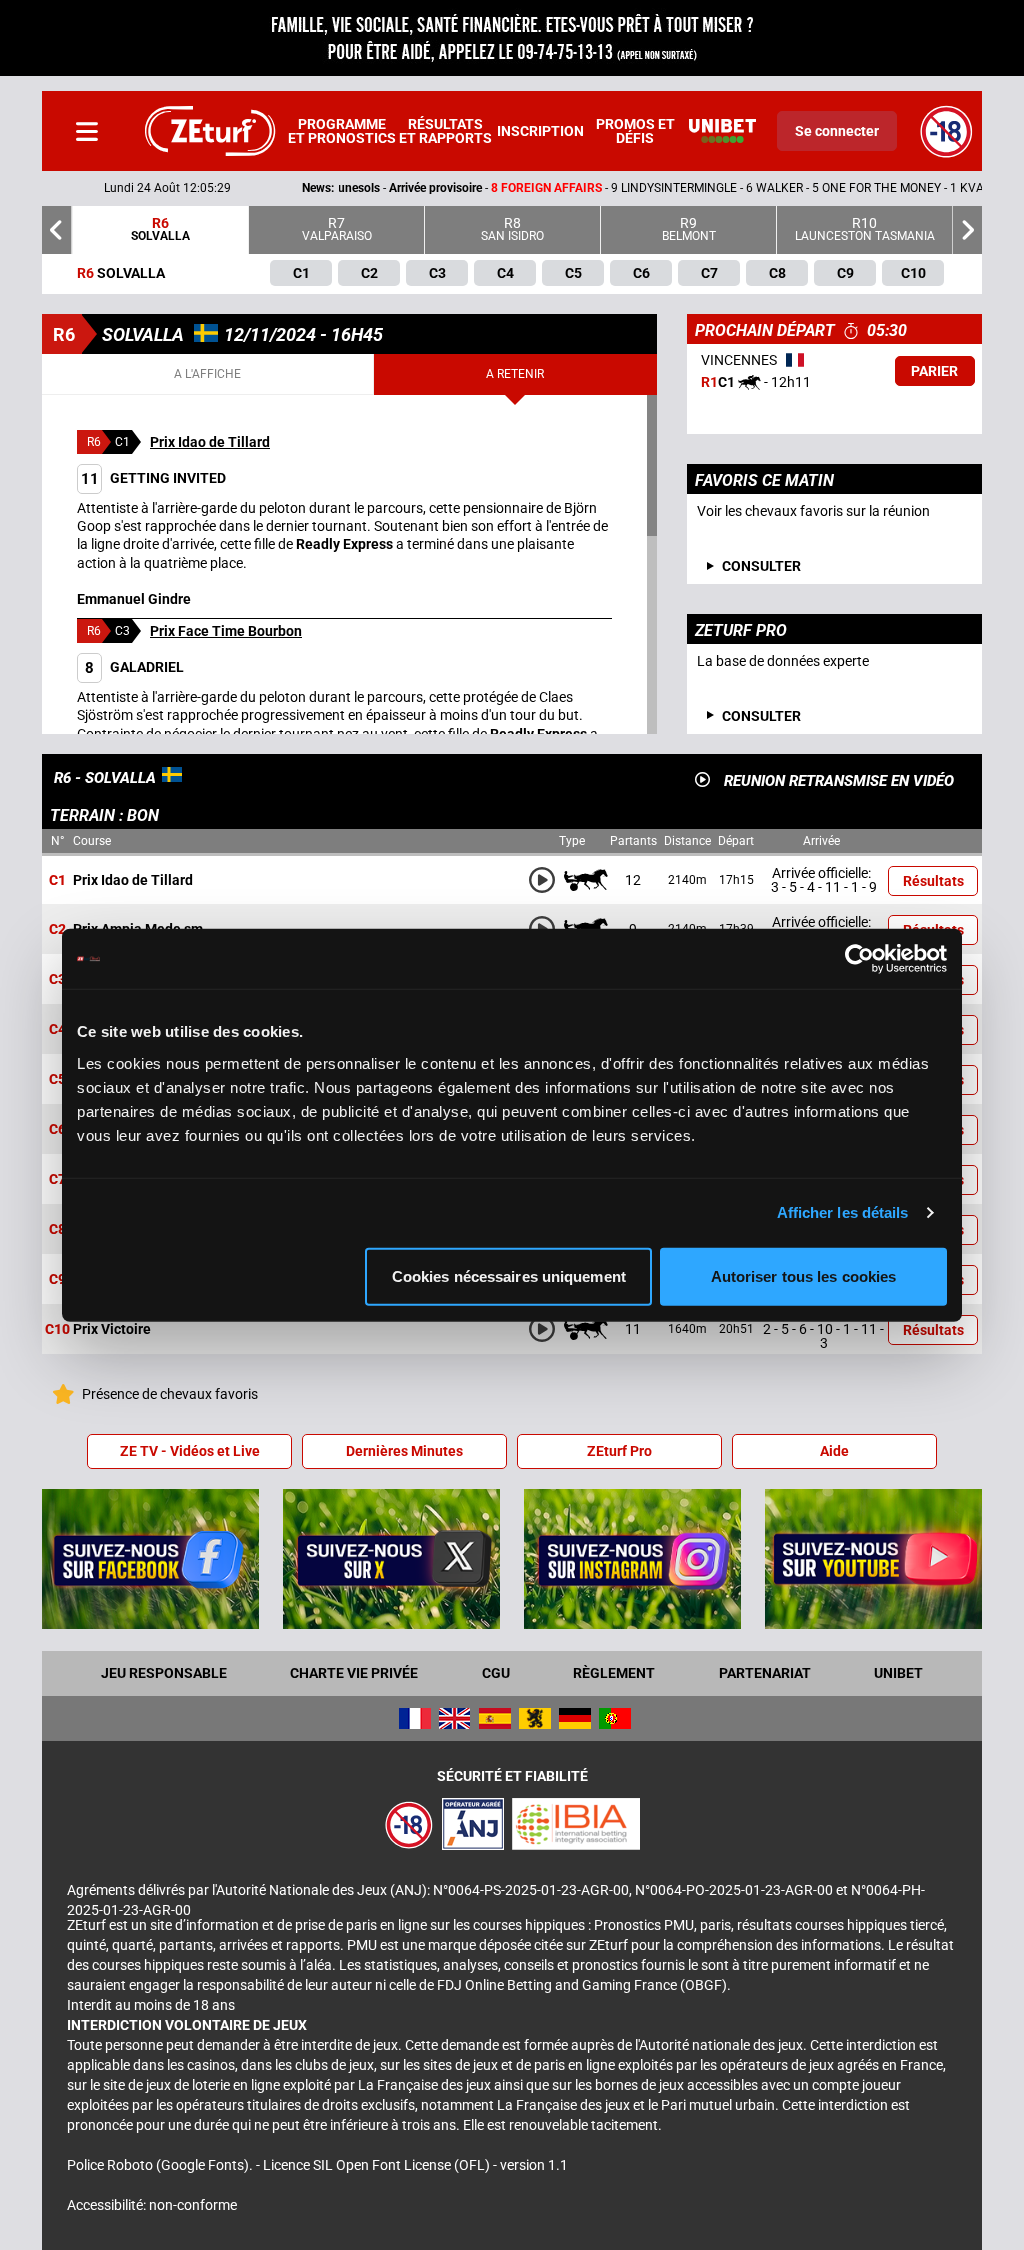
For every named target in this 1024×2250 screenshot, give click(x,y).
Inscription (540, 131)
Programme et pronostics (342, 131)
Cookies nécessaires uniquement (509, 1275)
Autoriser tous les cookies (804, 1275)
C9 (57, 1280)
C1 (57, 880)
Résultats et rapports (445, 131)
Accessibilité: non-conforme (152, 2205)
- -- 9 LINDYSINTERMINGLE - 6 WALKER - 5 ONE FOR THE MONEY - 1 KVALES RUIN (529, 188)
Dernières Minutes (404, 1451)
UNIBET (898, 1673)
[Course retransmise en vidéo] (702, 779)
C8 (57, 1230)
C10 (57, 1330)
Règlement (614, 1673)
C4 (57, 1030)
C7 (57, 1180)
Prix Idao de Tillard (210, 442)
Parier (934, 371)
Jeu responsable (164, 1673)
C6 (57, 1130)
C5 (57, 1080)
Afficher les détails (843, 1212)
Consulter (761, 716)
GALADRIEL (134, 667)
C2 (57, 930)
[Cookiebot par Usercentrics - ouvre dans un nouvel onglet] (859, 959)
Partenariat (765, 1673)
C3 (57, 980)
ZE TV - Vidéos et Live (190, 1451)
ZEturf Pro (619, 1451)
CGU (496, 1673)
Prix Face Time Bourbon (226, 631)
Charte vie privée (354, 1673)
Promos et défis (635, 131)
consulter (761, 566)
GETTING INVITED (153, 478)
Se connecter (837, 131)
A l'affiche (207, 374)
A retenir (515, 374)
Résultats (933, 881)
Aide (834, 1451)
